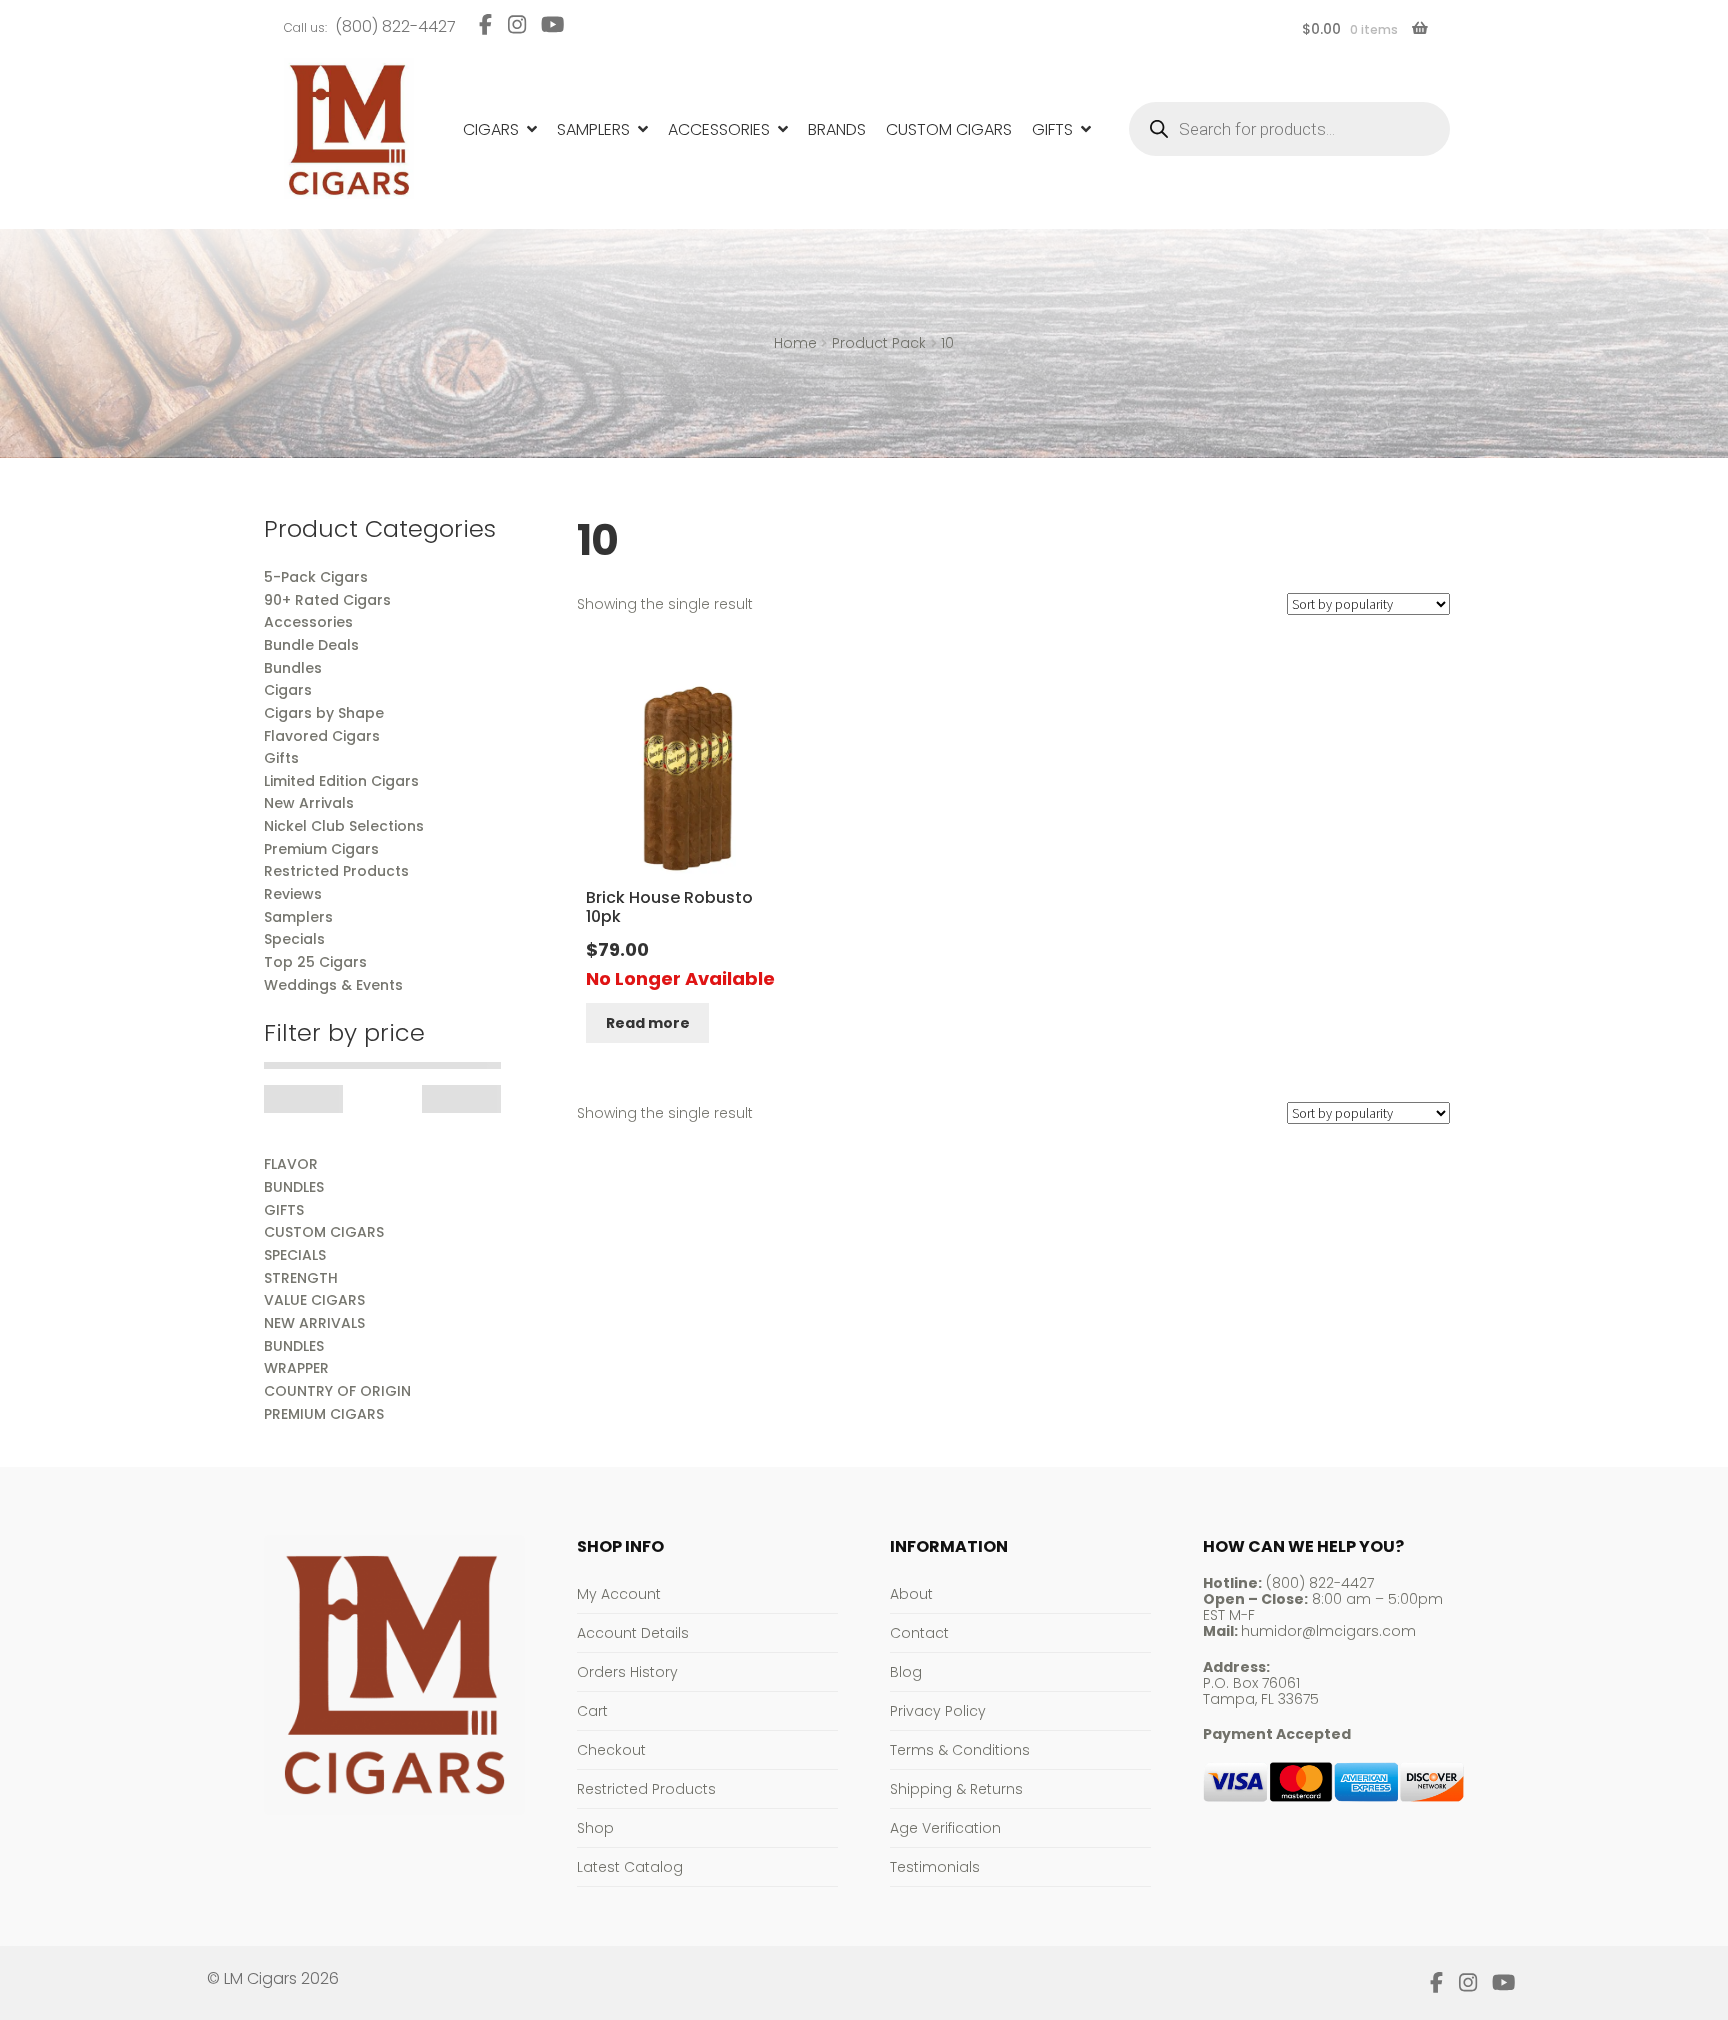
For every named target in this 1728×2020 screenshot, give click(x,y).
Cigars (491, 129)
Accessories (719, 129)
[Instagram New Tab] (516, 24)
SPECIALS (295, 1255)
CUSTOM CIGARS (324, 1232)
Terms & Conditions (960, 1750)
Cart (592, 1711)
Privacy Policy (938, 1711)
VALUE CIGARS (314, 1300)
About (911, 1594)
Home (795, 343)
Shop (595, 1828)
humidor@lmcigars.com (1328, 1631)
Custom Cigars (949, 129)
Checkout (611, 1750)
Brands (837, 129)
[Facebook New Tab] (485, 24)
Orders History (627, 1672)
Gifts (1052, 129)
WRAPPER (296, 1368)
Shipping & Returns (956, 1789)
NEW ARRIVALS (314, 1323)
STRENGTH (301, 1278)
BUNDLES (294, 1187)
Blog (906, 1672)
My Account (619, 1594)
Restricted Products (646, 1789)
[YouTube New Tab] (553, 24)
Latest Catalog (630, 1867)
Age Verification (945, 1828)
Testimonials (935, 1867)
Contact (919, 1633)
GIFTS (284, 1210)
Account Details (633, 1633)
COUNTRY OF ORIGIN (337, 1391)
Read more (648, 1023)
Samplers (593, 129)
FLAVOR (291, 1164)
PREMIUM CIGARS (324, 1414)
